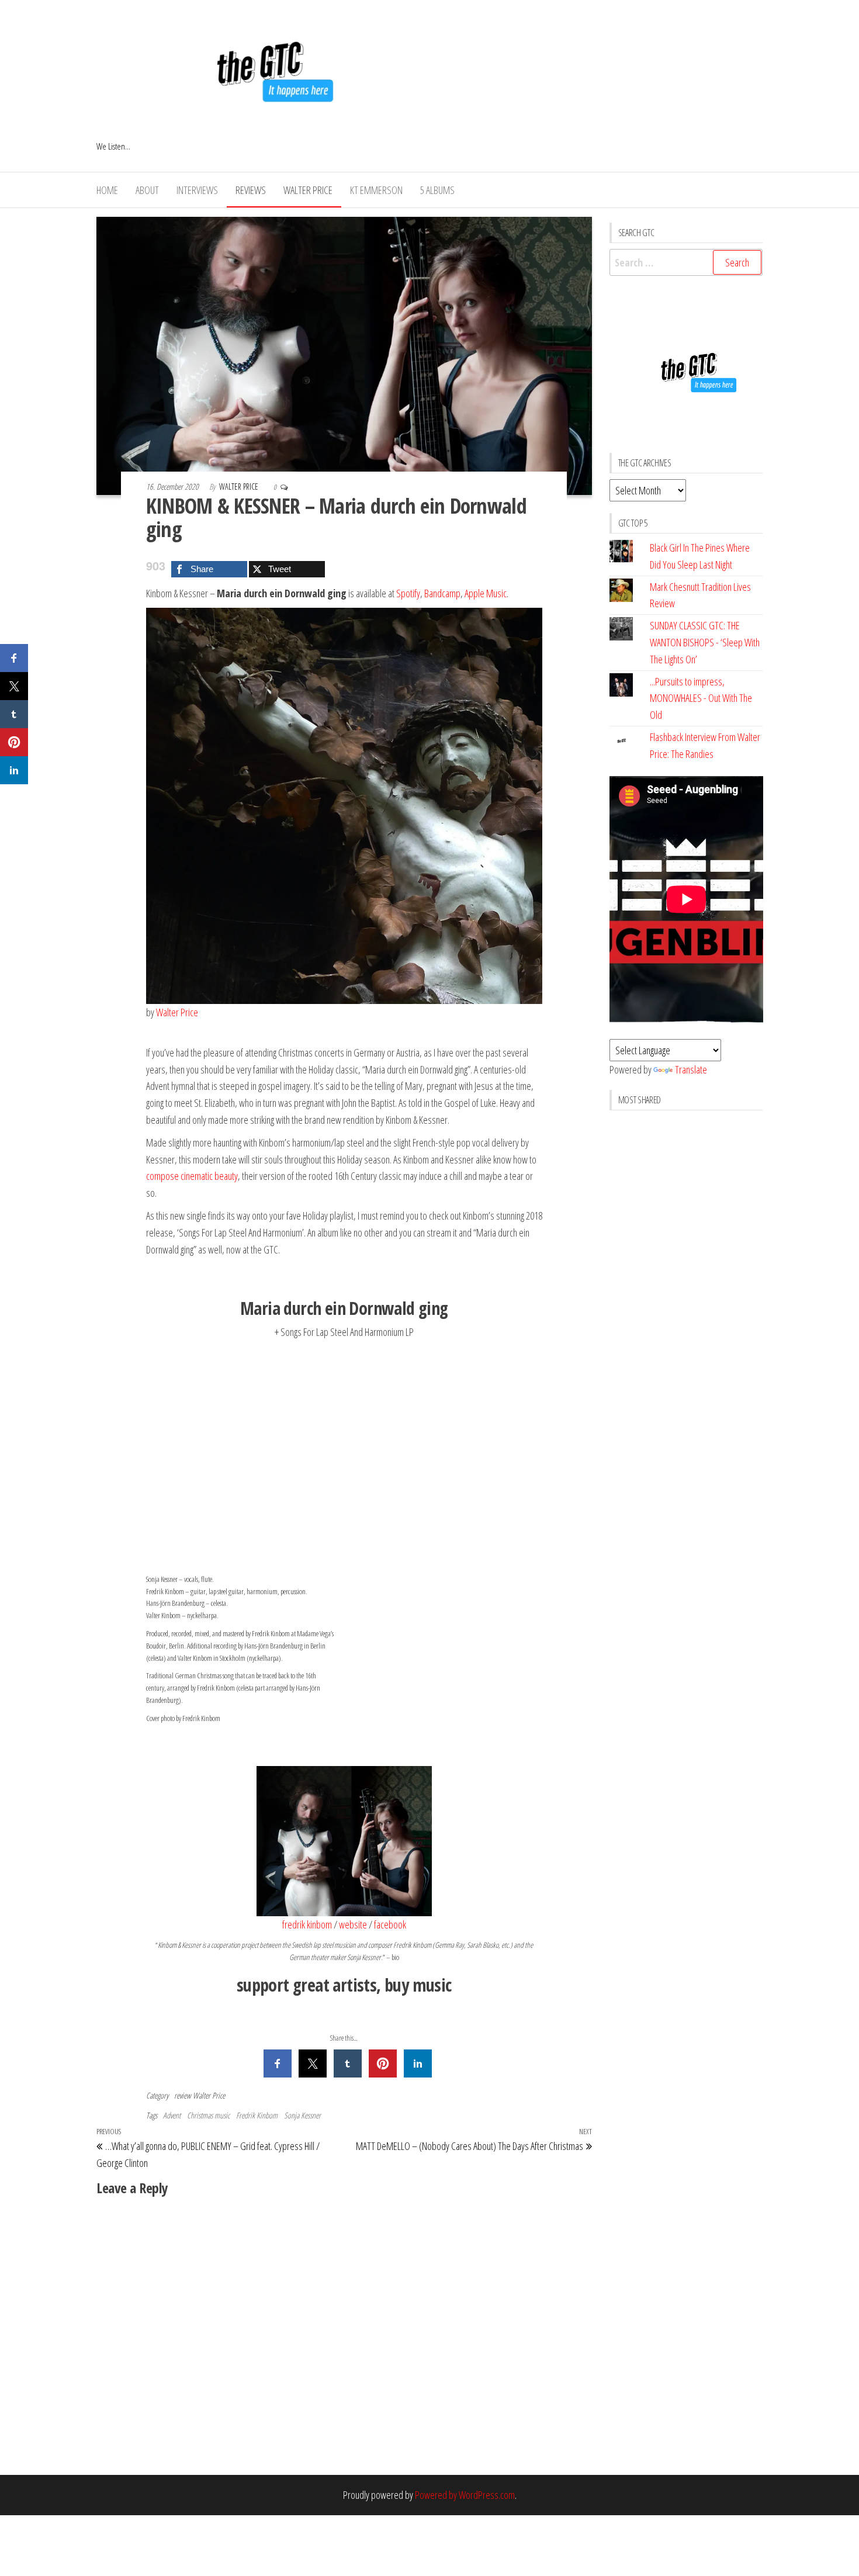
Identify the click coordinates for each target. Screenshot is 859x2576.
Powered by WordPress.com (465, 2495)
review (183, 2095)
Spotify (408, 593)
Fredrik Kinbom (257, 2115)
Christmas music (208, 2115)
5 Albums (437, 190)
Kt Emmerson (376, 190)
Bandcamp (442, 593)
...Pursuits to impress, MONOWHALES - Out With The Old (701, 698)
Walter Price (308, 190)
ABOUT (147, 190)
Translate (691, 1069)
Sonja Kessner (302, 2115)
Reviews (251, 190)
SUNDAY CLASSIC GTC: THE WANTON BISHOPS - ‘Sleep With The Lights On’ (705, 642)
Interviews (197, 190)
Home (107, 190)
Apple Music (486, 593)
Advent (172, 2115)
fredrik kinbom (307, 1924)
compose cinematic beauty (192, 1176)
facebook (390, 1924)
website (353, 1924)
